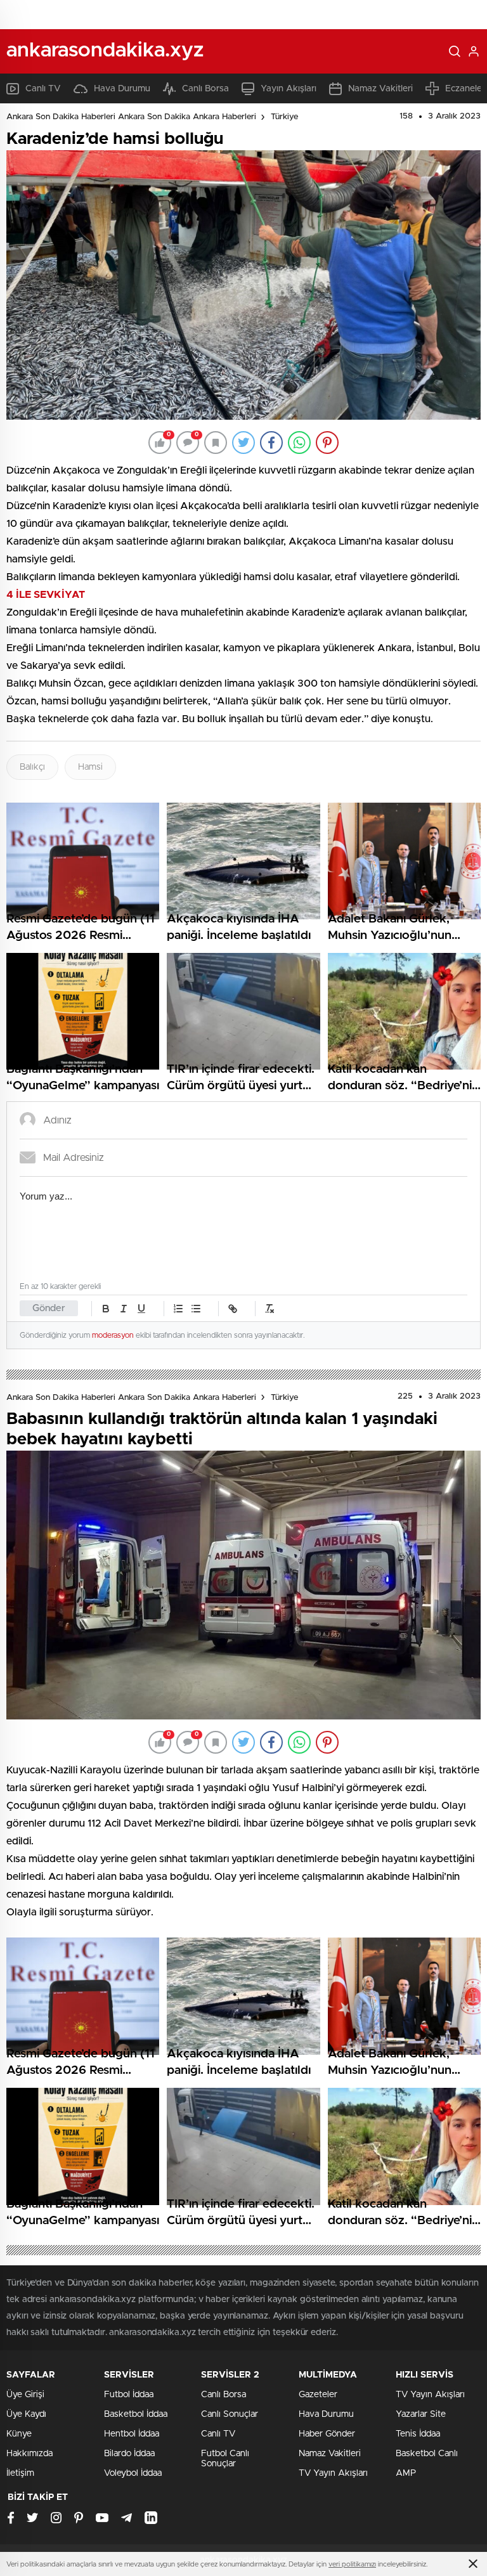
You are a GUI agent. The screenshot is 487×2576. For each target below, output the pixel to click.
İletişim (20, 2473)
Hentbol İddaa (132, 2434)
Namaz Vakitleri (380, 89)
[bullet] (196, 1309)
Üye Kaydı (26, 2414)
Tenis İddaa (418, 2434)
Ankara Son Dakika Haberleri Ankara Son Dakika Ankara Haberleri (131, 117)
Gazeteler (318, 2395)
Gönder (49, 1308)
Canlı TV (43, 89)
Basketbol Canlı (427, 2454)
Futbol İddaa (129, 2395)
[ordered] (178, 1309)
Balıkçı (32, 767)
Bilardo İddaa (129, 2454)
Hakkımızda (29, 2454)
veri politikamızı (352, 2564)
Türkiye (284, 117)
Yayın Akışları (289, 89)
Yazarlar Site (421, 2414)
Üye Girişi (25, 2395)
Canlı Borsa (205, 89)
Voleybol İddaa (133, 2473)
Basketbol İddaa (136, 2414)
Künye (19, 2434)
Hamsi (90, 767)
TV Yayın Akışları (333, 2473)
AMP (406, 2473)
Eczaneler (465, 89)
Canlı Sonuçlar (230, 2414)
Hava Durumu (122, 89)
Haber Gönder (327, 2434)
